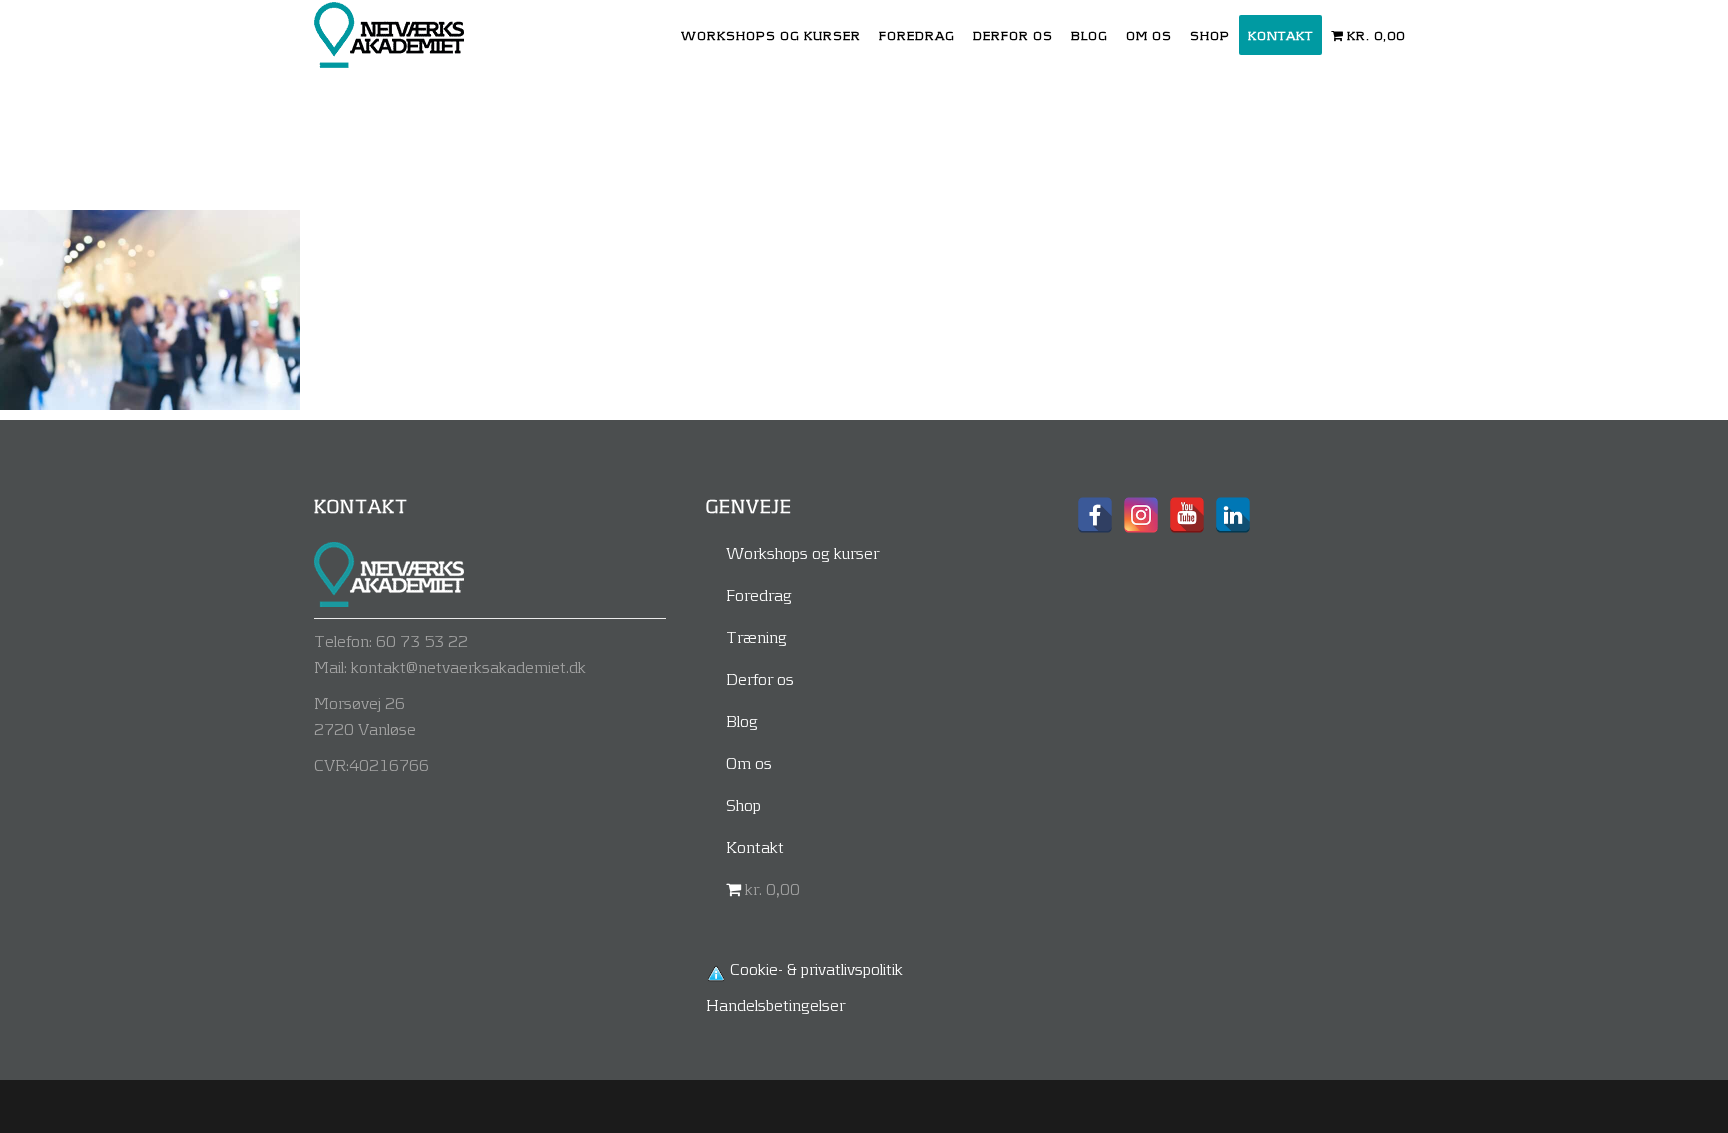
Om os (749, 762)
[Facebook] (1095, 515)
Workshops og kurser (802, 552)
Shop (743, 804)
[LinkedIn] (1233, 515)
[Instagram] (1141, 515)
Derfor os (760, 678)
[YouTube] (1187, 515)
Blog (742, 720)
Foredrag (759, 594)
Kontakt (755, 846)
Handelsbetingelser (775, 1004)
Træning (756, 636)
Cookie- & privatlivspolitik (816, 968)
